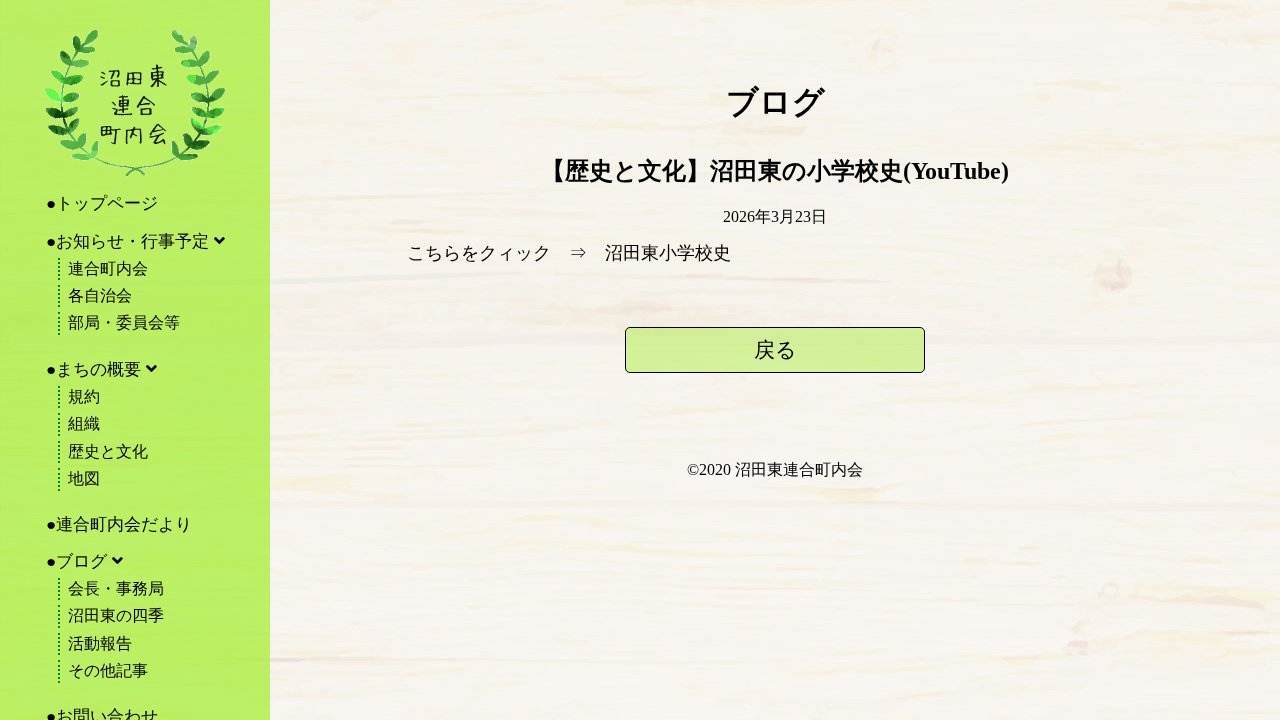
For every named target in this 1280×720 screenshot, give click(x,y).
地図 (84, 478)
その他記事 (108, 670)
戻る (775, 349)
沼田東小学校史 (668, 253)
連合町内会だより (124, 524)
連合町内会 (108, 268)
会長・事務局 (116, 588)
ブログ (81, 561)
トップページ (107, 203)
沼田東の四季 (116, 615)
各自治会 (100, 295)
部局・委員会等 (124, 322)
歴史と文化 (108, 451)
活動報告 (100, 643)
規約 (84, 396)
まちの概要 (98, 369)
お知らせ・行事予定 (132, 241)
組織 (84, 423)
